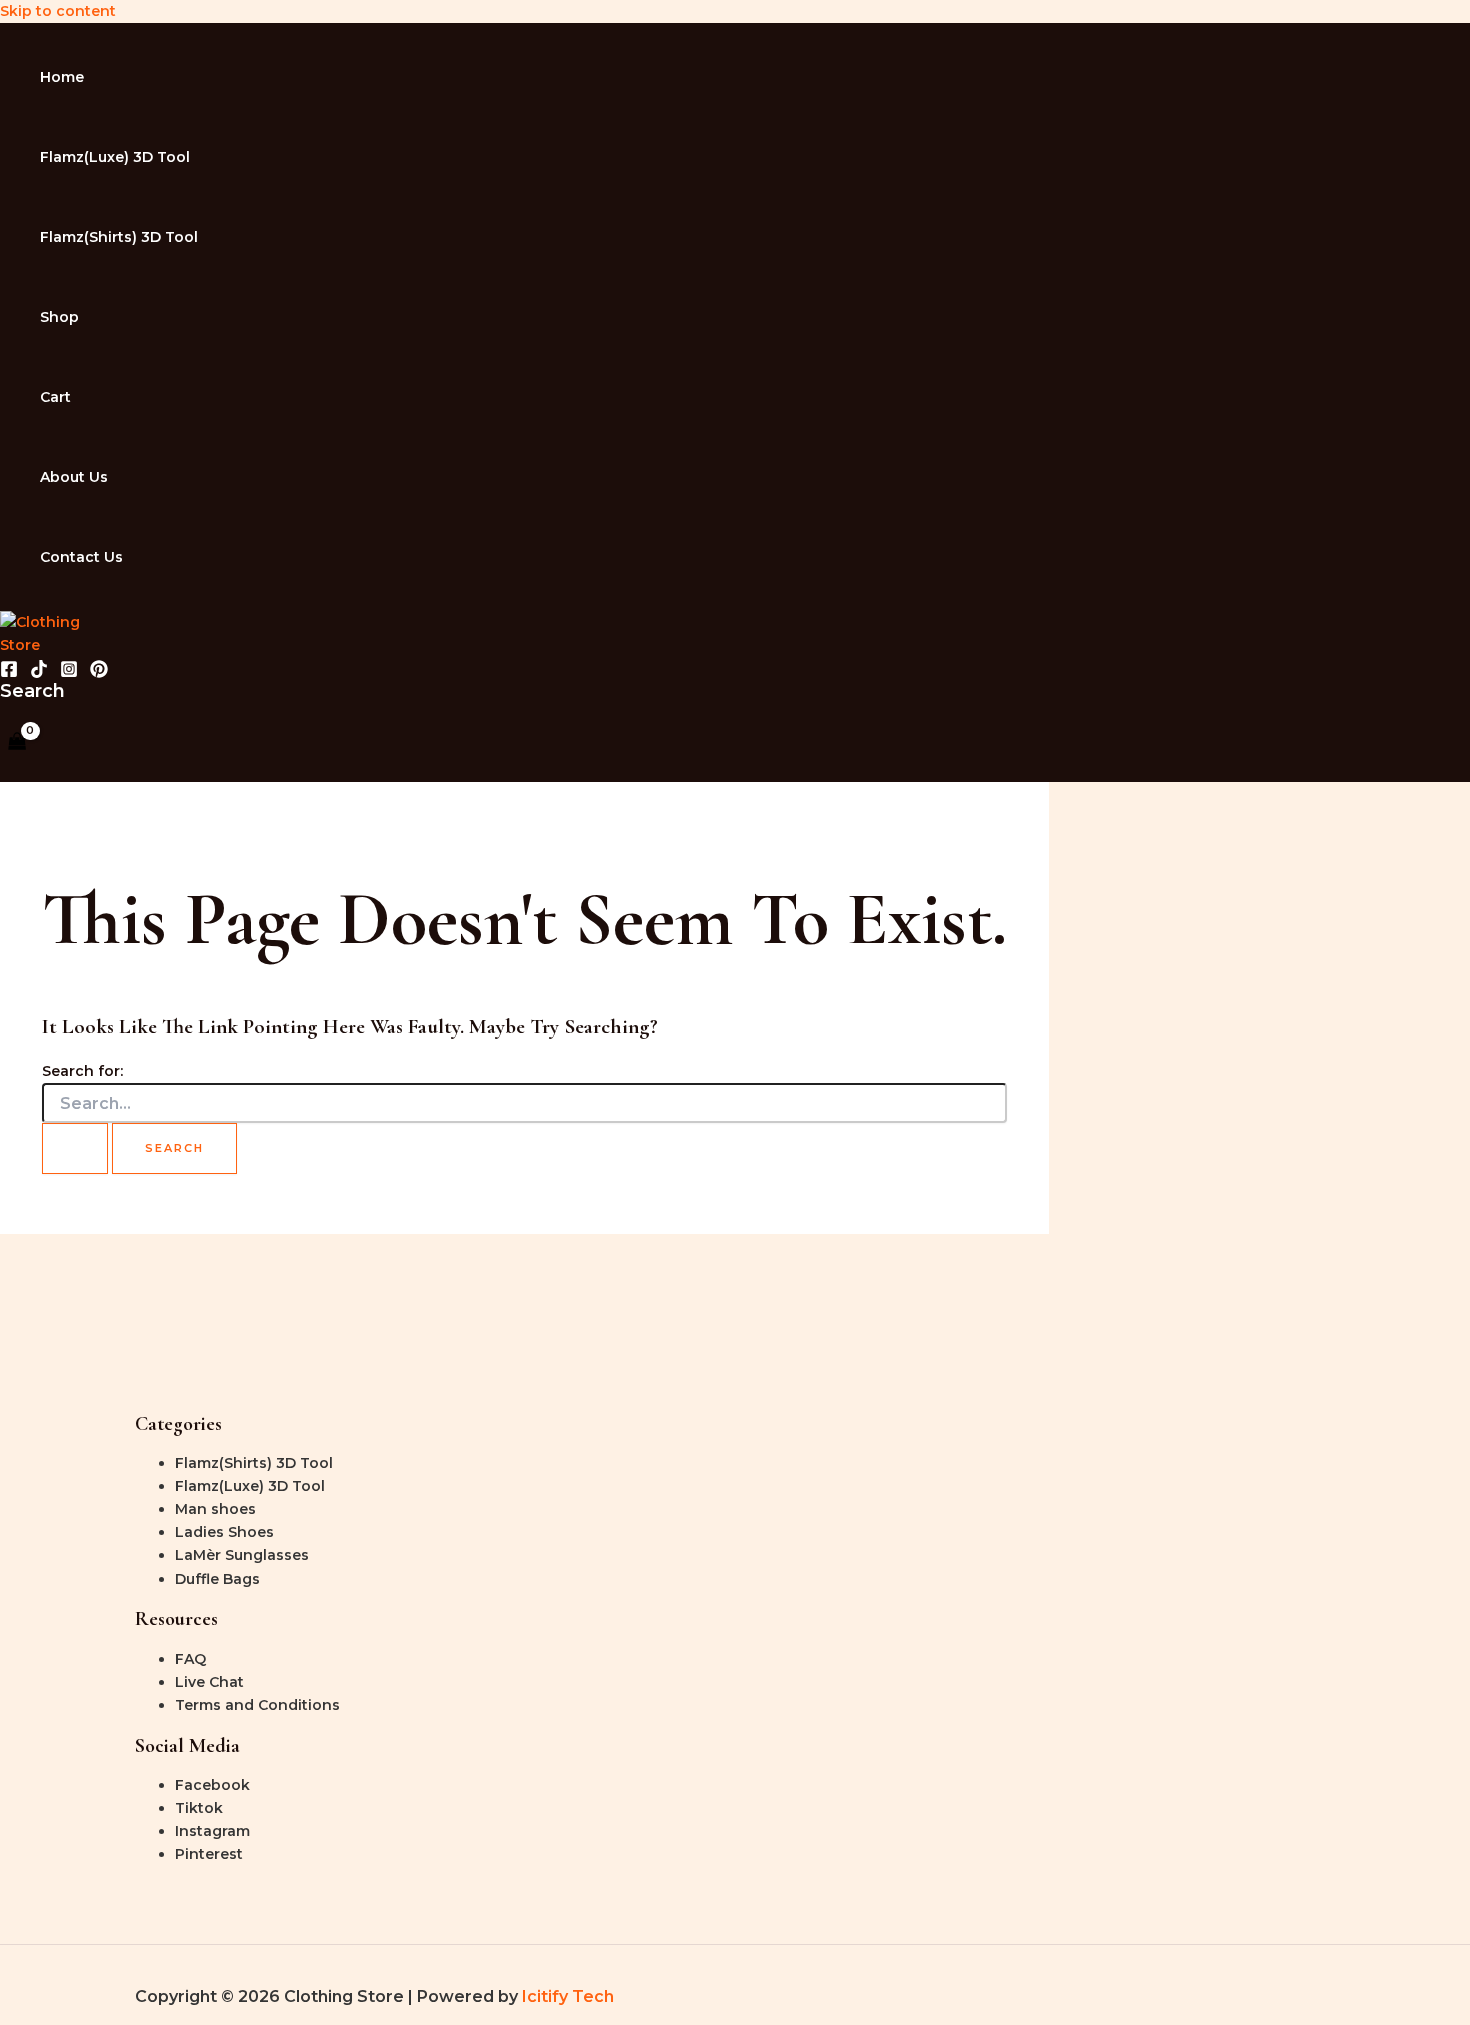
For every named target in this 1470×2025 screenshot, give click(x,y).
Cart (55, 397)
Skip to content (58, 11)
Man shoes (215, 1509)
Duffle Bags (217, 1579)
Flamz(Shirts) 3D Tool (119, 237)
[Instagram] (69, 673)
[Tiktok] (39, 673)
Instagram (212, 1831)
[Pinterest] (99, 673)
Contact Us (81, 557)
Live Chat (209, 1682)
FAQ (190, 1659)
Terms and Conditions (257, 1705)
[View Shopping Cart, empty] (16, 742)
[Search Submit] (75, 1148)
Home (62, 77)
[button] (32, 691)
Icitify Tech (568, 1996)
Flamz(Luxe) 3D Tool (115, 157)
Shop (59, 317)
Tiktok (199, 1808)
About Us (74, 477)
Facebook (212, 1785)
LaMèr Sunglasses (242, 1555)
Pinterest (209, 1854)
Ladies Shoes (224, 1532)
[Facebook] (9, 673)
